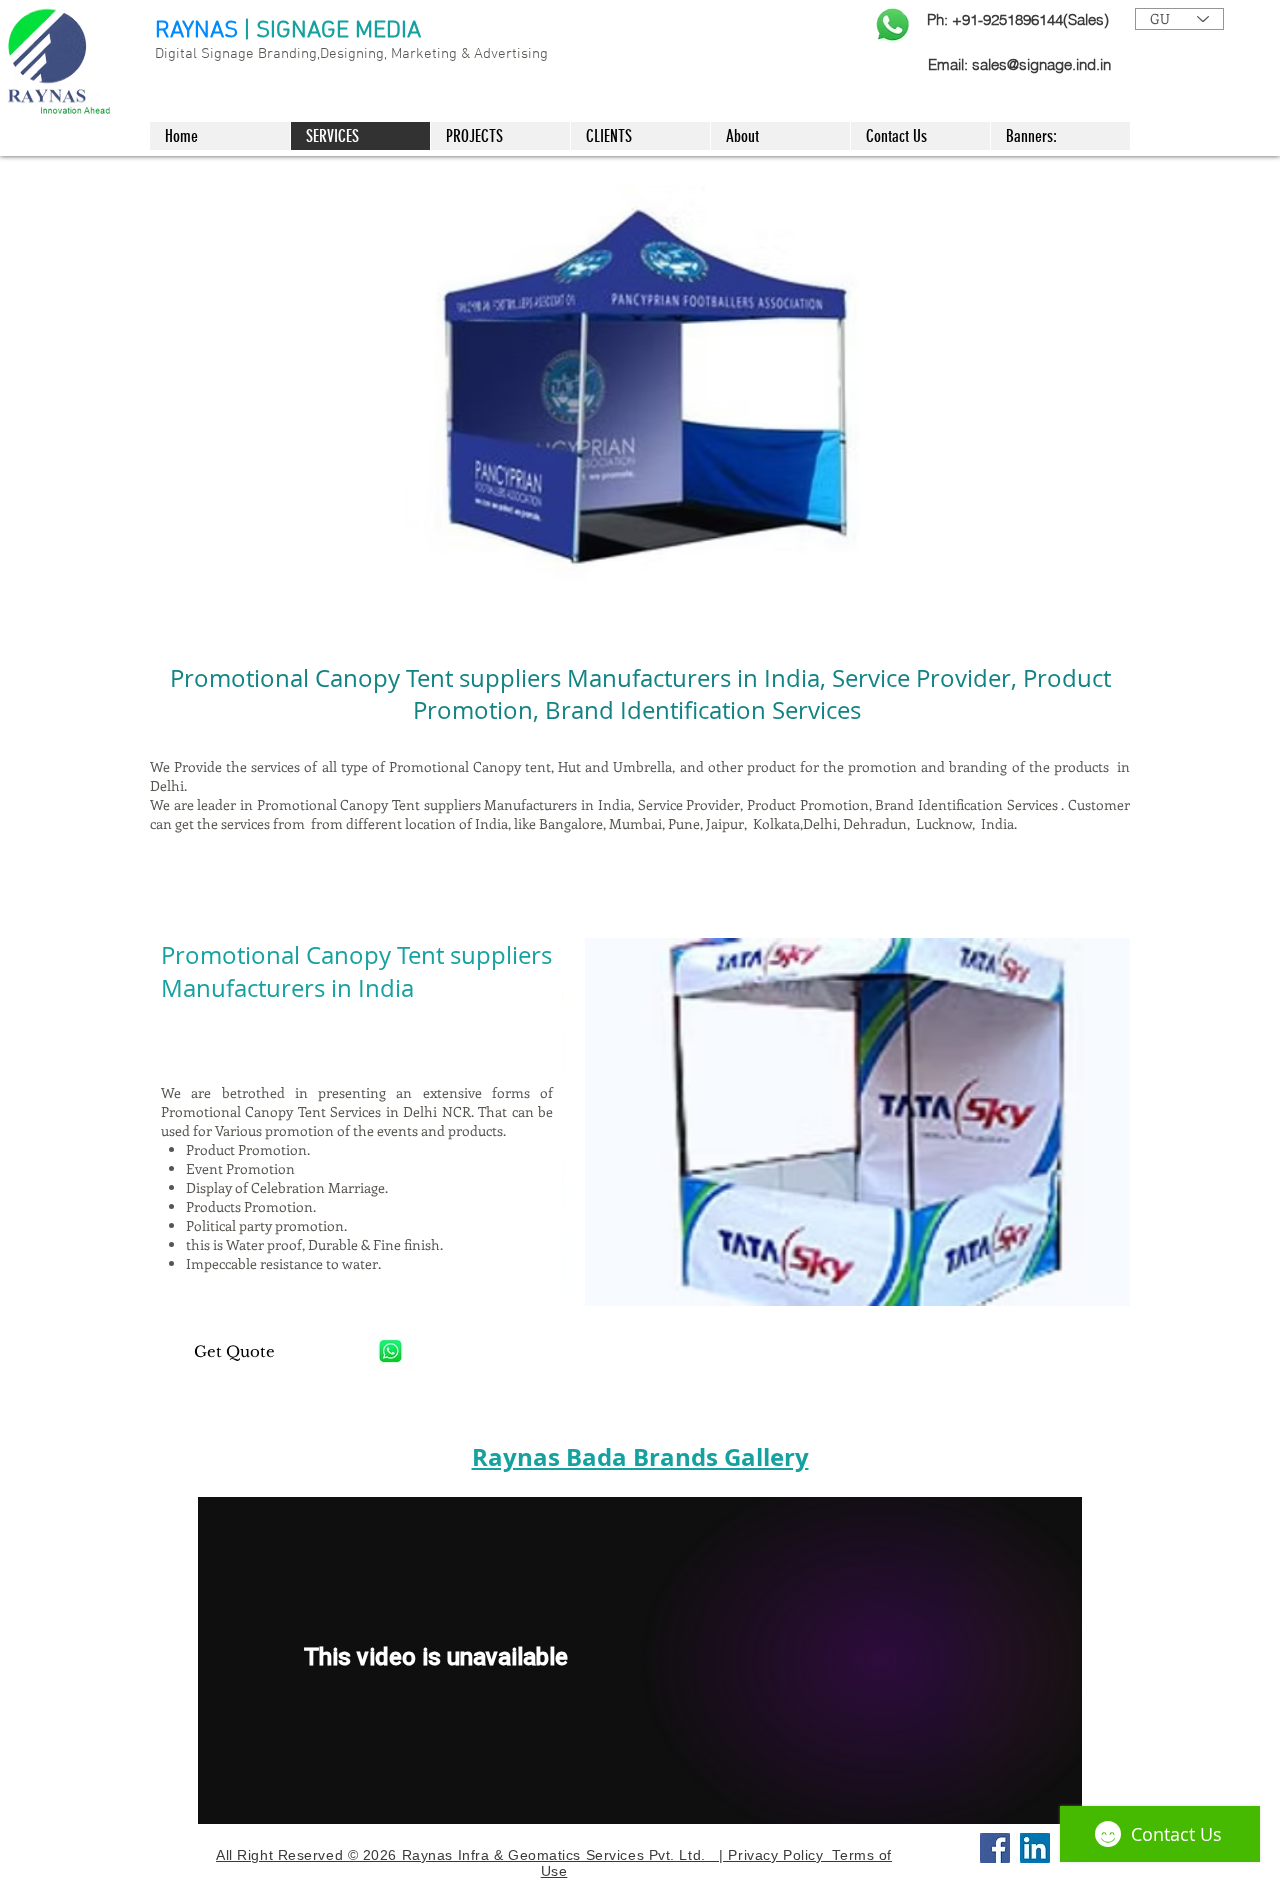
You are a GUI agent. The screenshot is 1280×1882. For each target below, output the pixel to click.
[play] (1088, 574)
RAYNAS (196, 31)
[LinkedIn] (1035, 1848)
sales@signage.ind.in (1041, 64)
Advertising (511, 54)
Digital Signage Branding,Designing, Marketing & (314, 54)
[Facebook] (995, 1848)
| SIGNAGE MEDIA (332, 31)
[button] (846, 1122)
